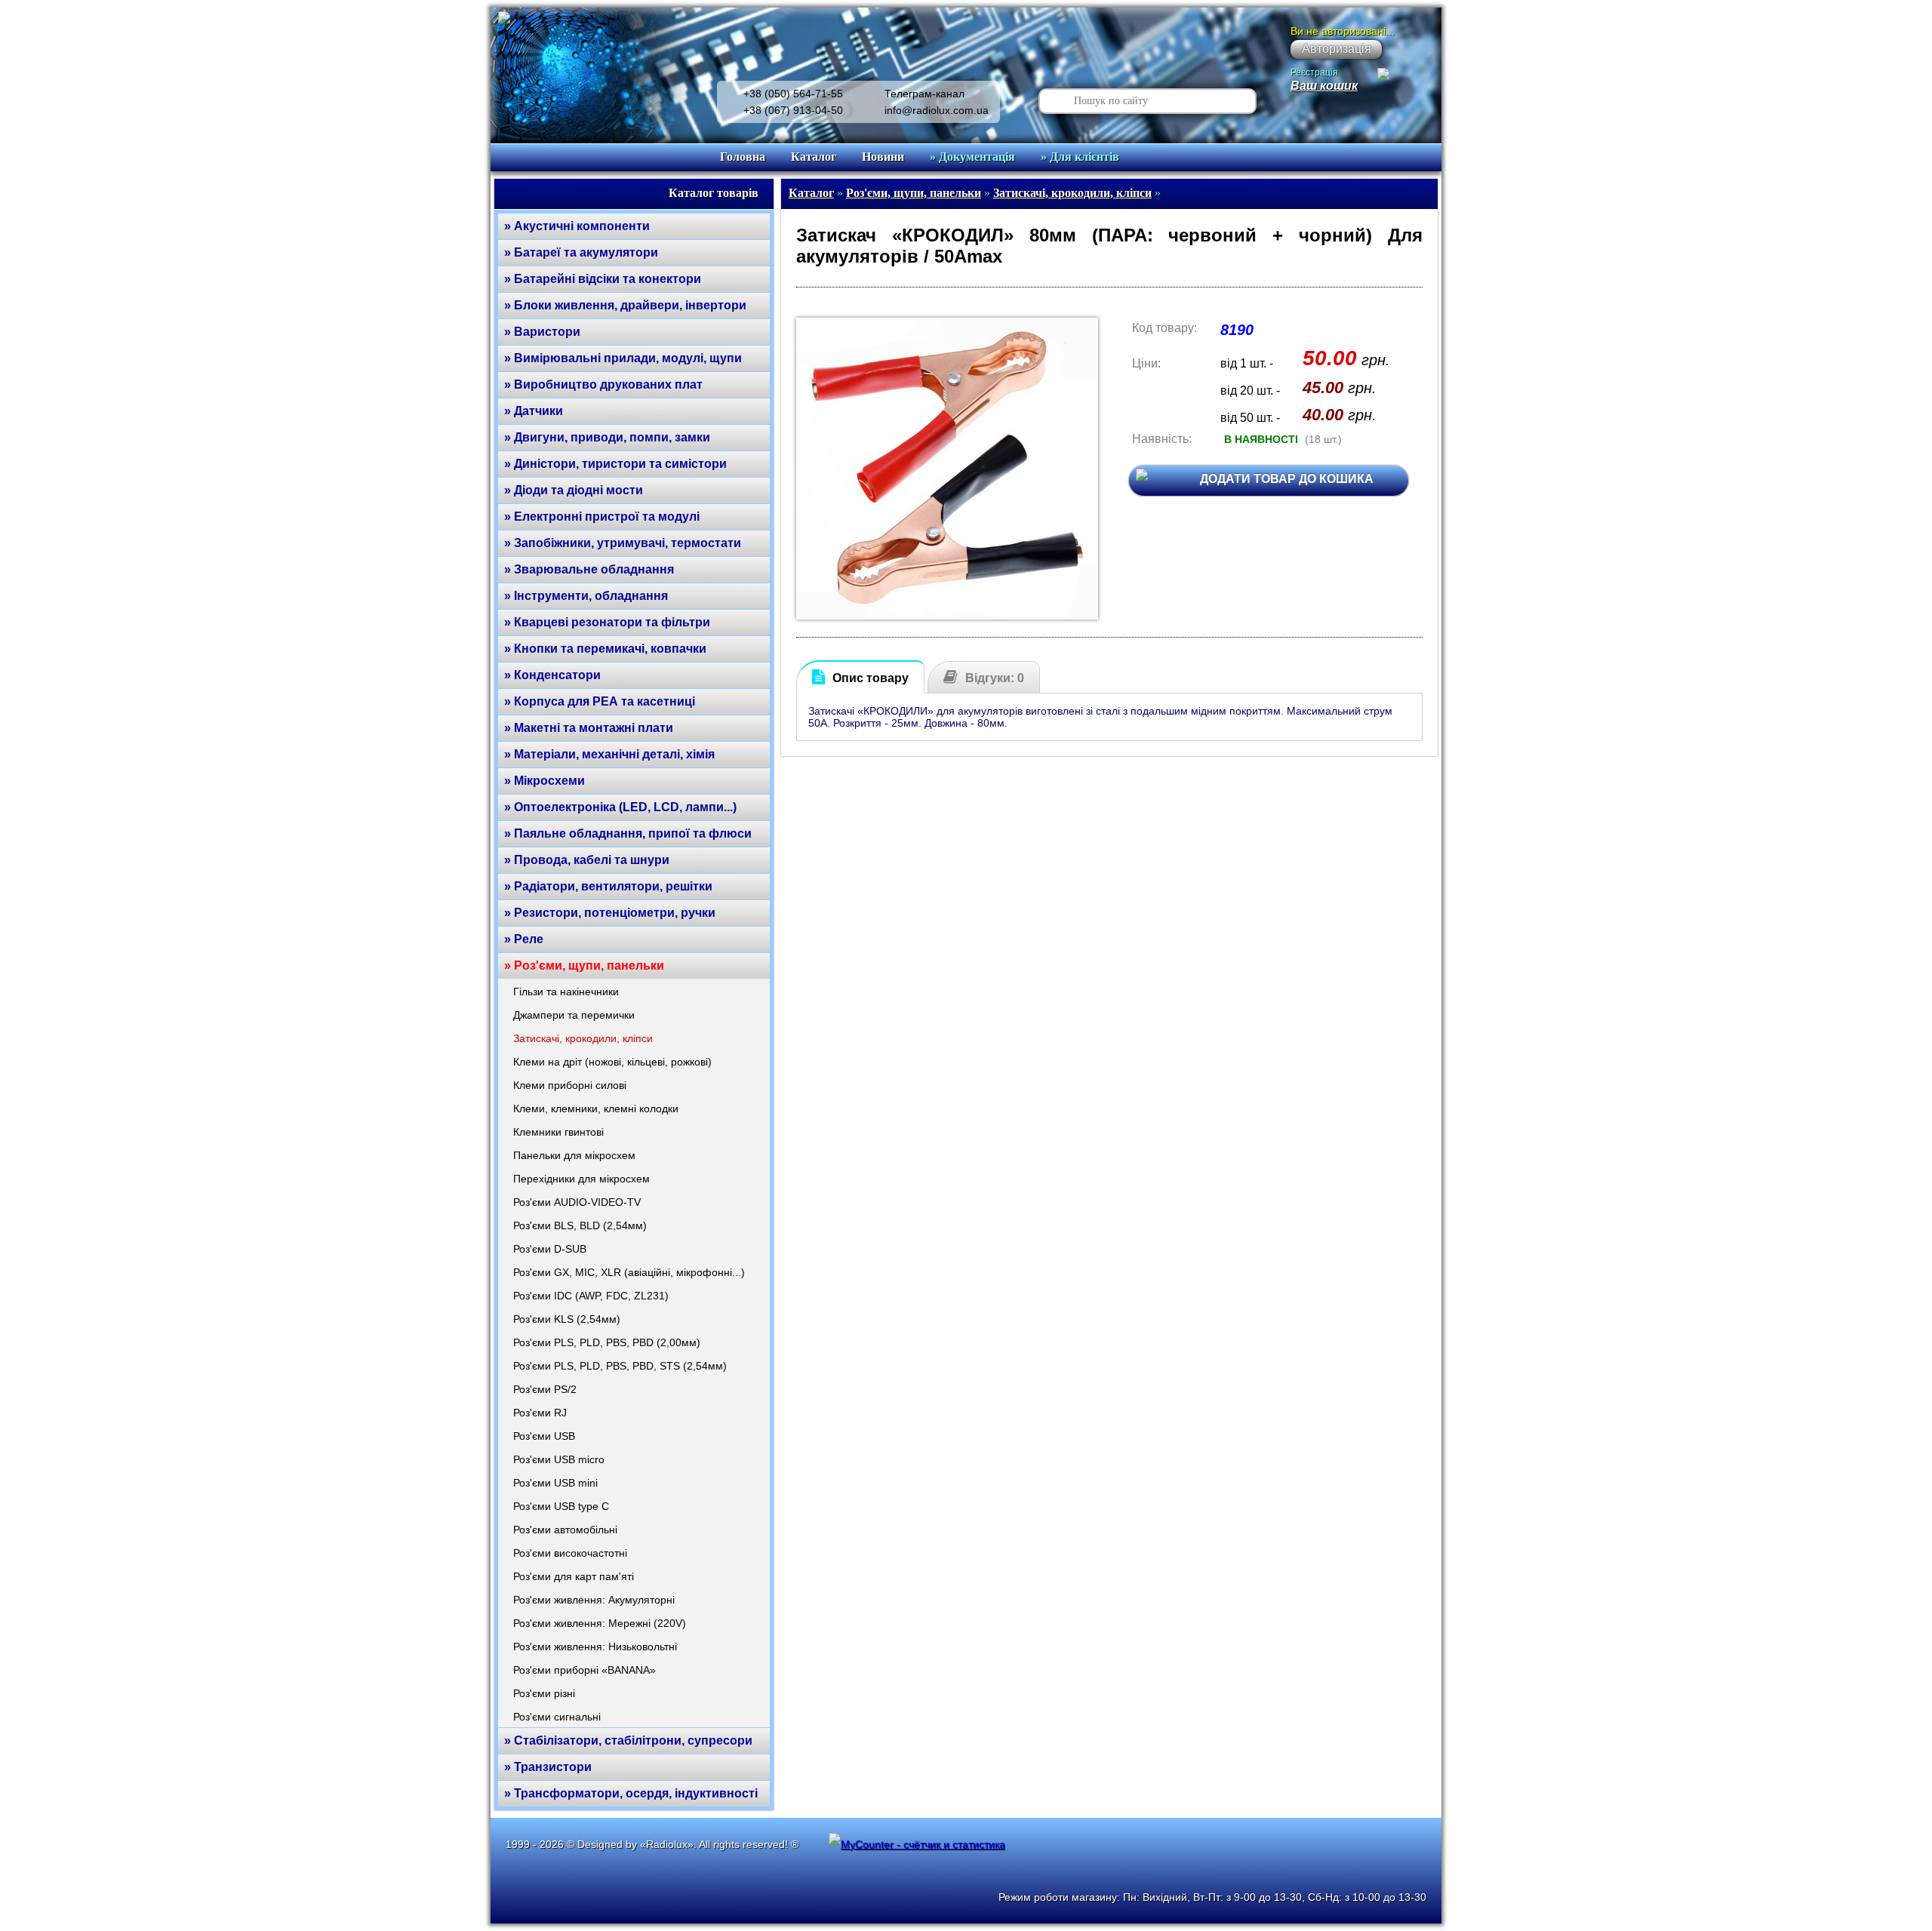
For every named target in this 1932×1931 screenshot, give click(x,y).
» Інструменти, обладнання (586, 596)
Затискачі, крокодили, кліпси (583, 1038)
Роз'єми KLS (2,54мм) (567, 1319)
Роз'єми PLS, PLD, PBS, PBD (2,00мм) (607, 1342)
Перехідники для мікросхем (581, 1179)
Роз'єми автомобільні (565, 1530)
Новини (883, 157)
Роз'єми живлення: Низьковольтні (595, 1647)
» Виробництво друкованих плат (603, 384)
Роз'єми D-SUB (550, 1249)
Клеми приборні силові (570, 1085)
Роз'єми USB (544, 1436)
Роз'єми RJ (540, 1413)
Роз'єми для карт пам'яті (574, 1576)
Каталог (814, 157)
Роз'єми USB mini (555, 1483)
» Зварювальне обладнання (589, 569)
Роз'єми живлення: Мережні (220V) (600, 1623)
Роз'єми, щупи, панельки (914, 193)
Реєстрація (1314, 72)
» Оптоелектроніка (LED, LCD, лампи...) (620, 807)
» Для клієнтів (1080, 157)
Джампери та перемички (574, 1015)
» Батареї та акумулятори (581, 252)
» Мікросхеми (545, 781)
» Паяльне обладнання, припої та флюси (628, 833)
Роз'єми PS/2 (545, 1389)
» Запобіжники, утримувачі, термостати (623, 543)
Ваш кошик (1324, 86)
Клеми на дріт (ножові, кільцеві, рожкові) (612, 1062)
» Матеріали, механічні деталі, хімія (609, 754)
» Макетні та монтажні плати (589, 728)
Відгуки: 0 (995, 678)
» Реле (524, 939)
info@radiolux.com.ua (937, 110)
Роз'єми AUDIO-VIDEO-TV (577, 1202)
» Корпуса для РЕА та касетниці (600, 701)
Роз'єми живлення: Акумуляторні (594, 1600)
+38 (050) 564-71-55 (793, 94)
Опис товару (871, 678)
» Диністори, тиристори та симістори (615, 464)
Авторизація (1337, 49)
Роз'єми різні (544, 1693)
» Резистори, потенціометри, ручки (610, 913)
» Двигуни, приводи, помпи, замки (607, 437)
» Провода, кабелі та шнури (587, 860)
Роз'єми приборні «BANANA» (585, 1670)
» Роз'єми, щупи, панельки (584, 965)
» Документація (972, 157)
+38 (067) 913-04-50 (793, 110)
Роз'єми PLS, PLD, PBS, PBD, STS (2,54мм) (620, 1366)
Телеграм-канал (924, 94)
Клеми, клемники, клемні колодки (596, 1108)
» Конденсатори (552, 675)
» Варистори (542, 332)
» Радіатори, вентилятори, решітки (608, 886)
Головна (743, 157)
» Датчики (534, 411)
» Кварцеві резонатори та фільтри (607, 622)
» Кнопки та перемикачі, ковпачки (605, 649)
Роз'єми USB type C (561, 1506)
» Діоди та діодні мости (574, 490)
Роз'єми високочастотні (570, 1553)
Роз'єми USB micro (559, 1459)
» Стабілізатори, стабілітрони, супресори (628, 1740)
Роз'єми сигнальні (557, 1717)
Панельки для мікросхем (574, 1155)
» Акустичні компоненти (577, 226)
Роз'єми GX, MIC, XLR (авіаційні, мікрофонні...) (629, 1272)
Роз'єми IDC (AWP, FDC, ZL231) (591, 1296)
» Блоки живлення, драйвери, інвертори (625, 305)
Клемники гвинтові (558, 1132)
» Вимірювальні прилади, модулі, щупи (623, 358)
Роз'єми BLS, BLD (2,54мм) (580, 1225)
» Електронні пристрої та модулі (602, 517)
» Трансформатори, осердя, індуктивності (631, 1793)
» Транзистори (548, 1767)
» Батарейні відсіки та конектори (603, 279)
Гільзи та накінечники (566, 992)
